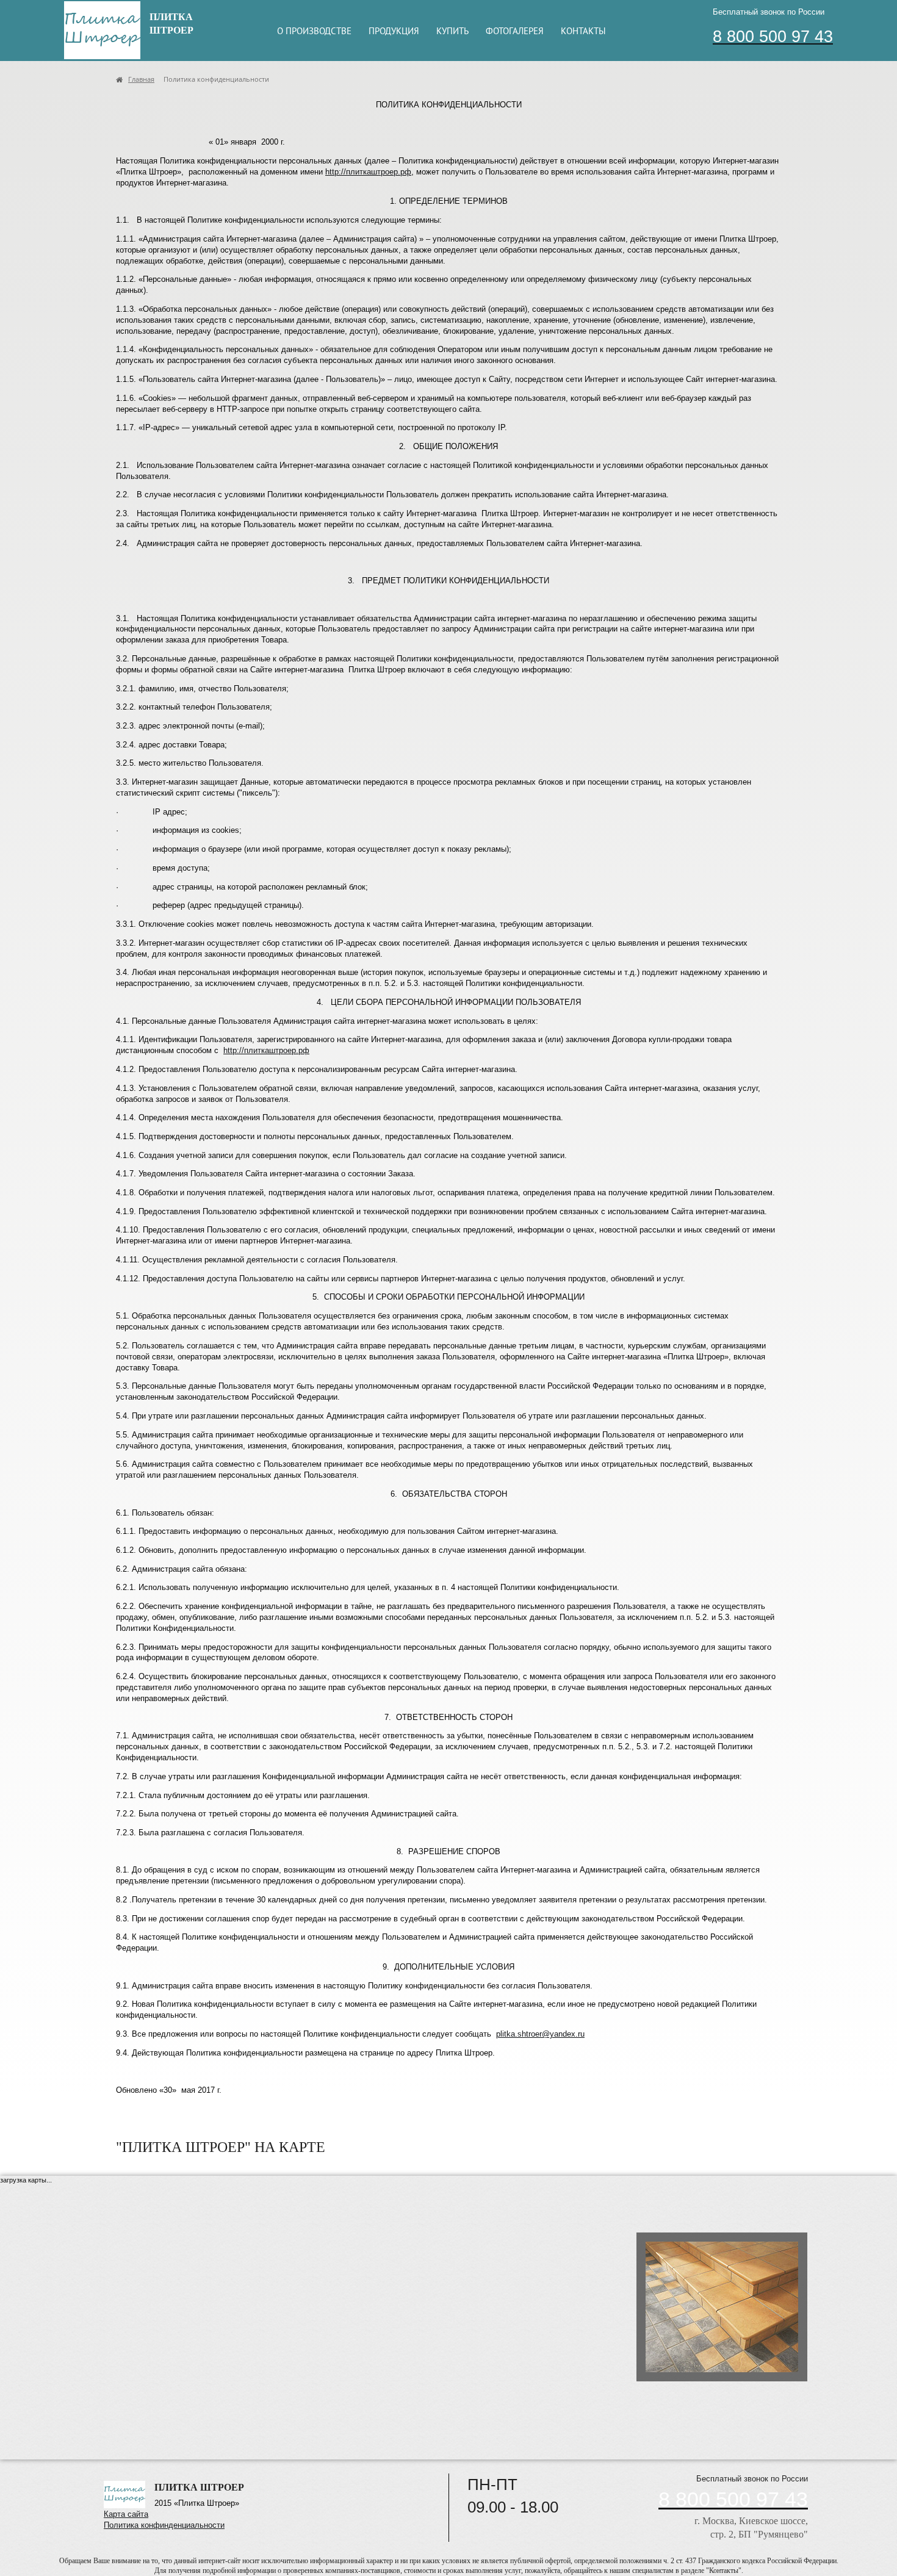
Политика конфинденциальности (164, 2525)
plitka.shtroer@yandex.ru (540, 2034)
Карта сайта (126, 2514)
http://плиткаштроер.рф (368, 172)
